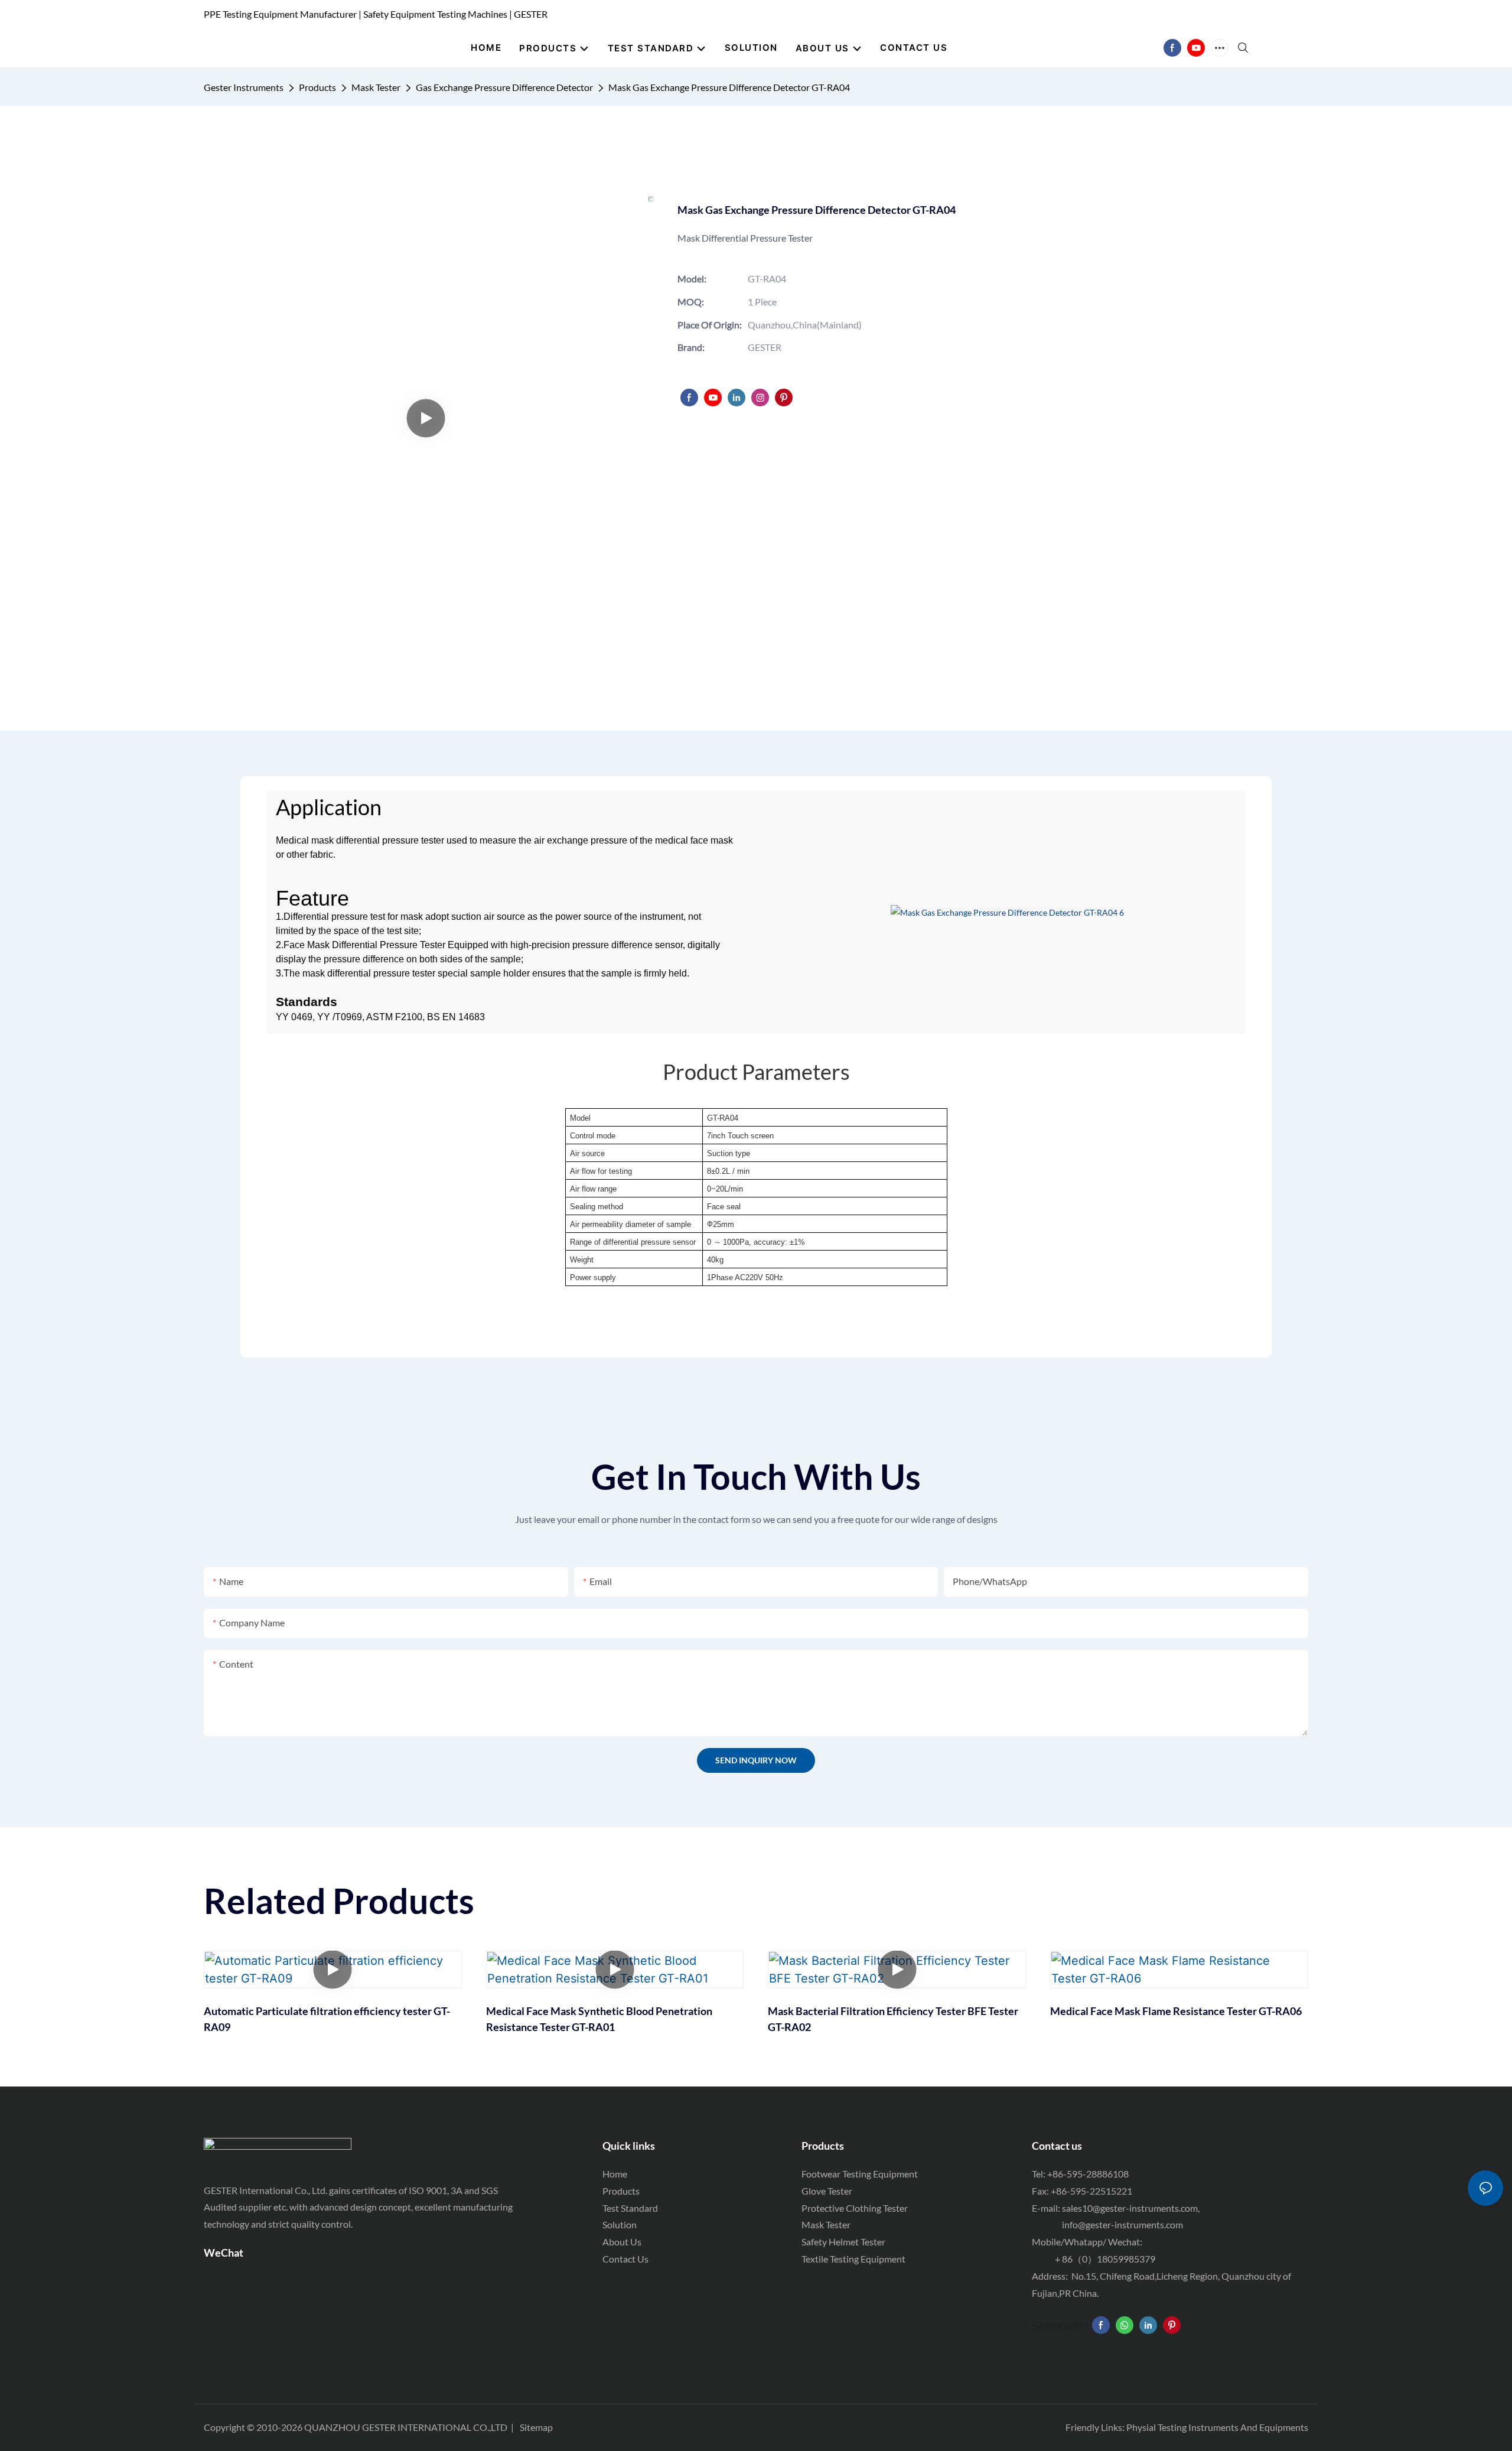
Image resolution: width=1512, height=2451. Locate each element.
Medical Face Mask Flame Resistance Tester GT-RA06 (1176, 2011)
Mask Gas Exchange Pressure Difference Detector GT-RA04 (729, 87)
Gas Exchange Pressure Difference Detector (504, 87)
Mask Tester (376, 87)
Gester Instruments (244, 87)
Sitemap (536, 2427)
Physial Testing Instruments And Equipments (1217, 2427)
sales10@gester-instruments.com (1130, 2208)
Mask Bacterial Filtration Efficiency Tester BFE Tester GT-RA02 (893, 2019)
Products (317, 87)
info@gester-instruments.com (1121, 2224)
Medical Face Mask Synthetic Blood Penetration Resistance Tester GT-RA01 (599, 2019)
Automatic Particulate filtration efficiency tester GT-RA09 (327, 2019)
